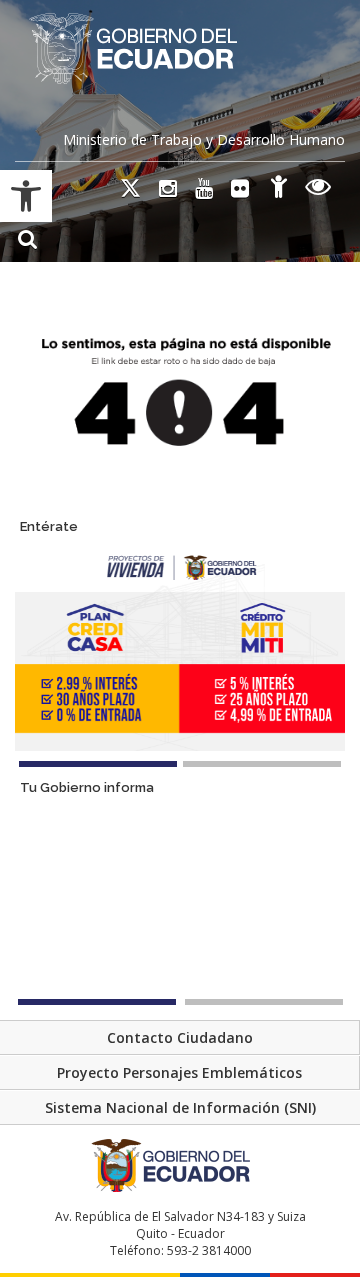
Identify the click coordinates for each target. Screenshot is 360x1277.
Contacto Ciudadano (180, 1037)
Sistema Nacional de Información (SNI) (180, 1107)
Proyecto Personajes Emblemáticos (179, 1072)
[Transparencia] (318, 189)
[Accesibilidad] (279, 189)
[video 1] (97, 1002)
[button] (26, 196)
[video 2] (264, 1002)
